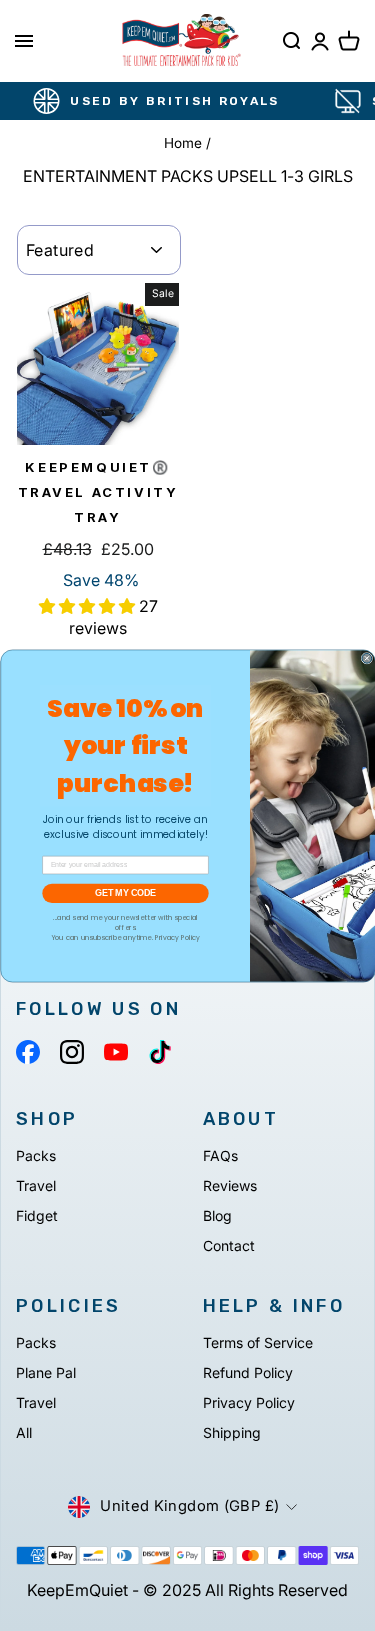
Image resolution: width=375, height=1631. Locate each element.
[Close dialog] (367, 658)
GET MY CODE (125, 893)
